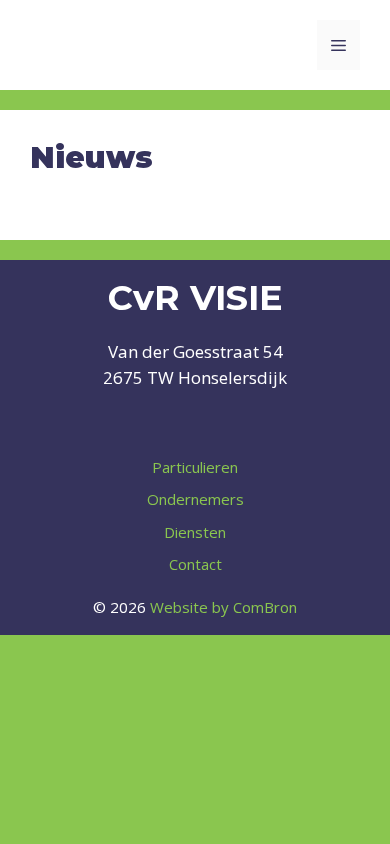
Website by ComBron (223, 607)
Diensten (195, 532)
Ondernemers (195, 499)
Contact (195, 564)
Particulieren (195, 467)
